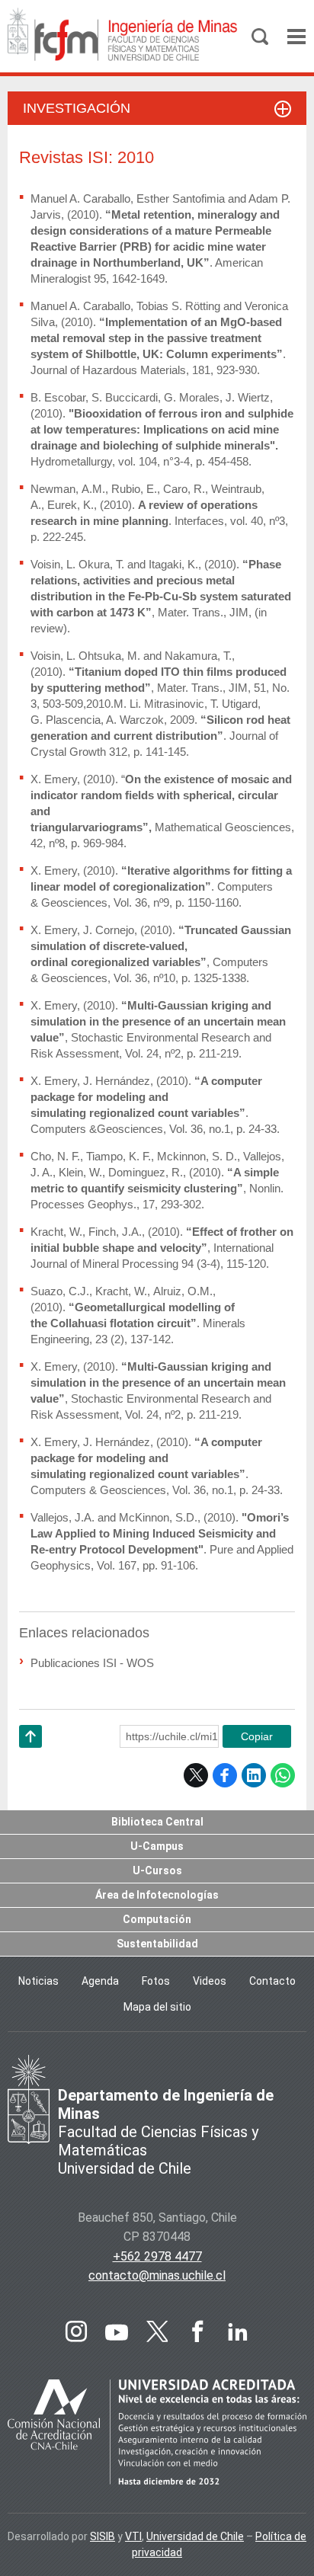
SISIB (103, 2536)
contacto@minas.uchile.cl (157, 2275)
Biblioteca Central (157, 1822)
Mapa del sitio (157, 2007)
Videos (210, 1981)
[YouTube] (117, 2331)
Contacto (272, 1981)
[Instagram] (76, 2331)
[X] (157, 2331)
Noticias (38, 1981)
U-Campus (157, 1846)
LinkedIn (254, 1775)
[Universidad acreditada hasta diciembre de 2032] (157, 2435)
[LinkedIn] (238, 2331)
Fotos (156, 1981)
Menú (296, 37)
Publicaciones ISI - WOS (92, 1663)
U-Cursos (157, 1870)
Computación (157, 1919)
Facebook (225, 1775)
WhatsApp (283, 1775)
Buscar (260, 37)
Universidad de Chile (195, 2536)
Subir (30, 1756)
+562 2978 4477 (157, 2256)
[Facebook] (197, 2331)
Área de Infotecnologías (157, 1895)
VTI (133, 2536)
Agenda (100, 1981)
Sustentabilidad (157, 1944)
